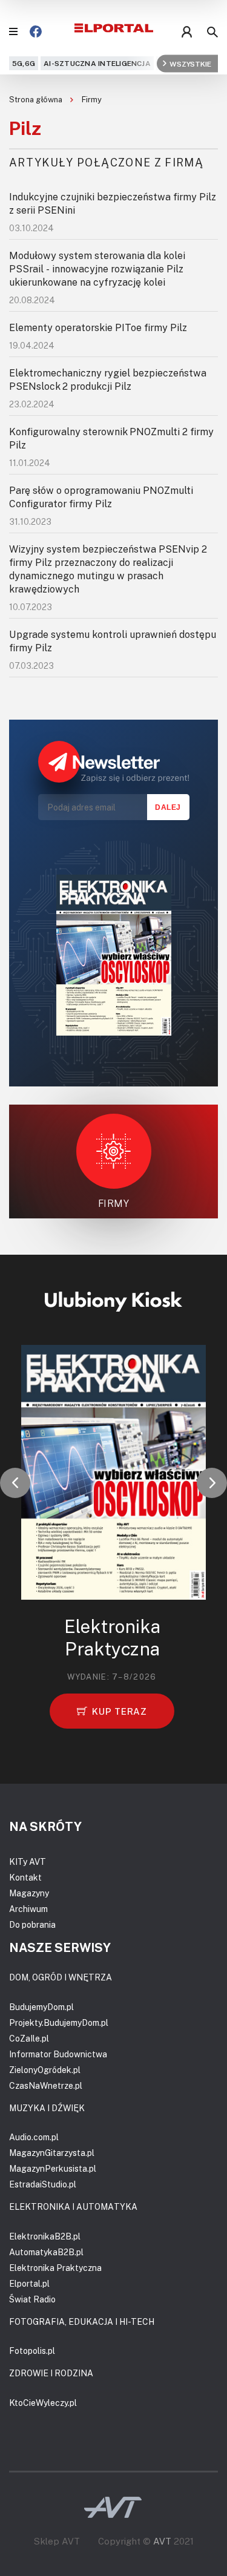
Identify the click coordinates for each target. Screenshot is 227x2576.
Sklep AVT (57, 2541)
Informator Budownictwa (58, 2054)
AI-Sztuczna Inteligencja (97, 63)
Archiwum (28, 1909)
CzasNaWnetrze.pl (46, 2085)
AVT (162, 2541)
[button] (15, 1483)
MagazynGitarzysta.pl (52, 2153)
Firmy (92, 99)
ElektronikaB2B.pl (45, 2236)
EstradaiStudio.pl (43, 2184)
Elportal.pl (29, 2283)
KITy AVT (28, 1861)
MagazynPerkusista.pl (53, 2168)
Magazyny (29, 1893)
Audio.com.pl (34, 2137)
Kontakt (25, 1877)
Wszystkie (190, 63)
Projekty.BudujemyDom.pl (59, 2022)
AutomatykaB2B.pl (46, 2252)
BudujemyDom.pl (41, 2007)
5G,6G (24, 63)
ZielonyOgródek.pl (45, 2070)
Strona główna (37, 99)
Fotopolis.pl (32, 2351)
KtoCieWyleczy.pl (43, 2403)
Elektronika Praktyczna (55, 2268)
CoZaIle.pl (29, 2038)
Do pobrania (32, 1924)
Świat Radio (32, 2299)
